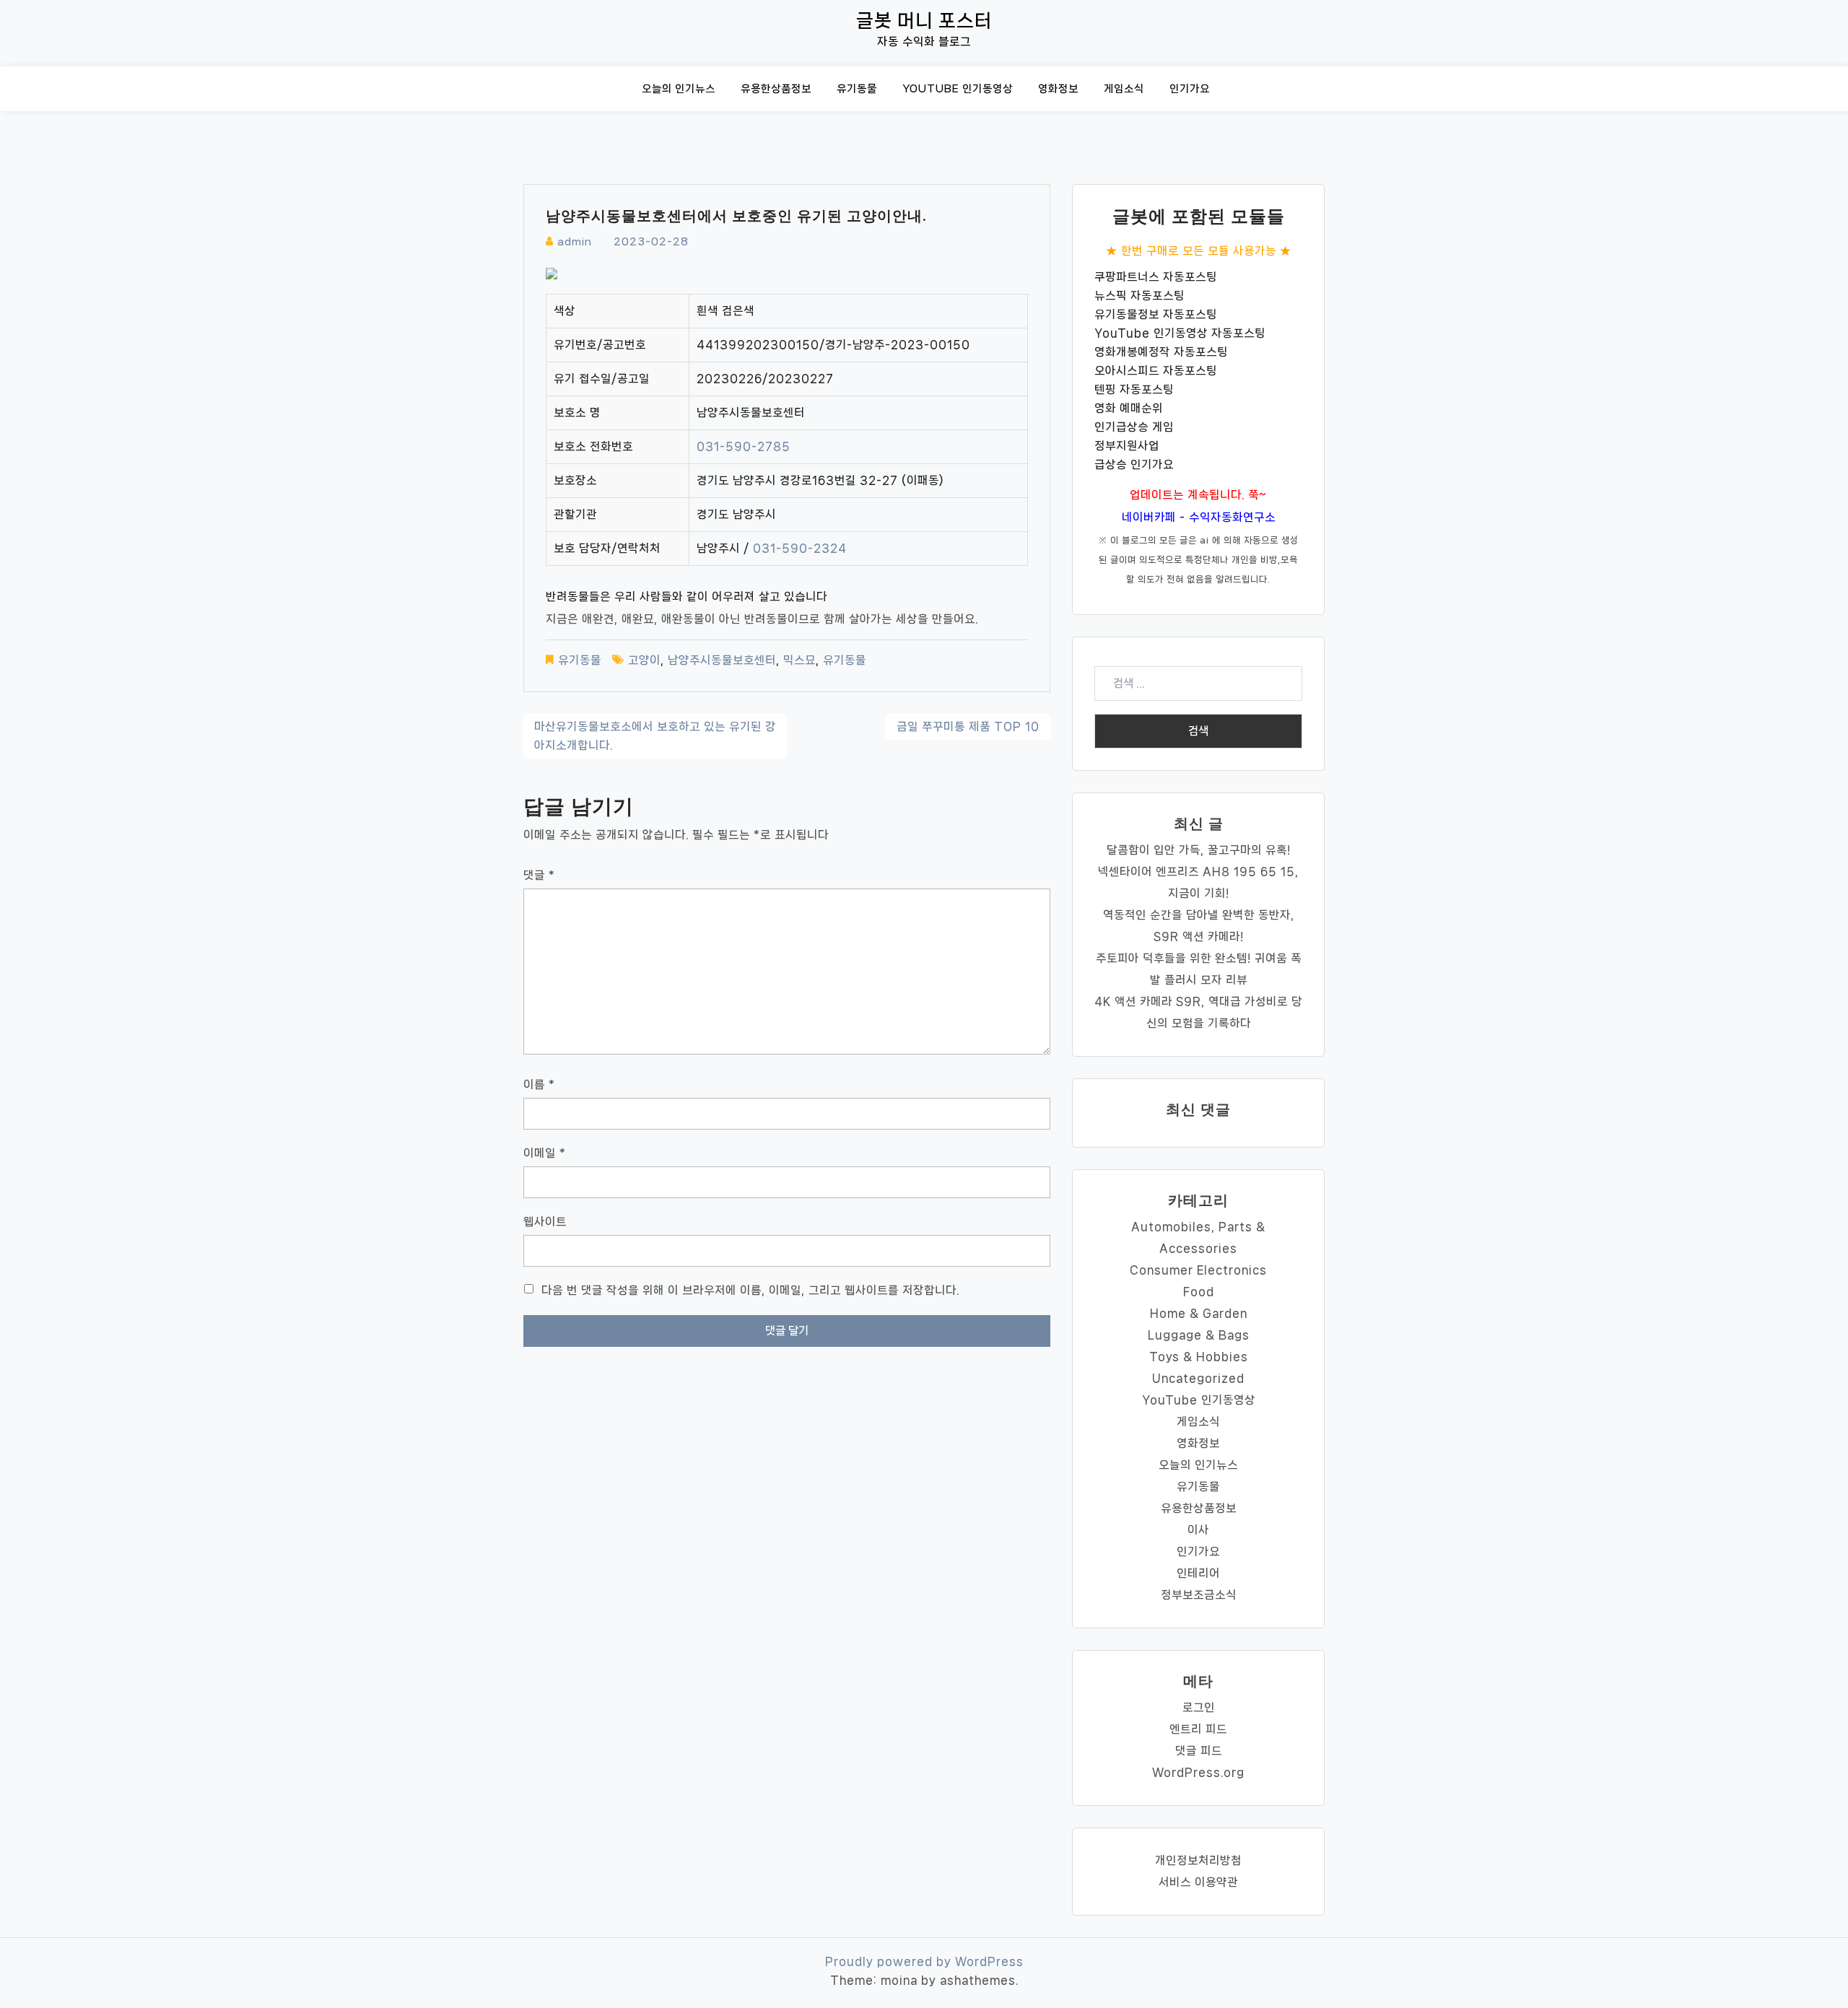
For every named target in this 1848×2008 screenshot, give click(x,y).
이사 (1198, 1530)
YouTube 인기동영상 (958, 89)
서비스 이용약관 (1198, 1882)
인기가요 (1190, 89)
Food (1199, 1292)
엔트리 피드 (1198, 1729)
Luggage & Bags (1199, 1335)
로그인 (1199, 1707)
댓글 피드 (1199, 1751)
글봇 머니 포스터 (924, 21)
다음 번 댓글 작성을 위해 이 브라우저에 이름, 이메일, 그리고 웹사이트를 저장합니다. (750, 1290)
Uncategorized (1198, 1378)
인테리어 (1198, 1573)
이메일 (545, 1153)
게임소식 (1124, 89)
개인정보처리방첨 (1198, 1860)
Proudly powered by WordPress (924, 1961)
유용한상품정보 (776, 89)
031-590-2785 (744, 446)
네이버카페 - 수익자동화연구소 (1199, 517)
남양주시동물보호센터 (722, 660)
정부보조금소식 (1199, 1595)
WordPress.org (1198, 1772)
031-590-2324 (800, 548)
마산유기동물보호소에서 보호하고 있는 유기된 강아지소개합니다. (655, 736)
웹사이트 (545, 1222)
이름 (539, 1084)
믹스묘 (799, 660)
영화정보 (1058, 89)
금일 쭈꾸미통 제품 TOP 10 (968, 726)
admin (575, 242)
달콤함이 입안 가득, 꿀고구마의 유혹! (1199, 850)
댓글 (539, 875)
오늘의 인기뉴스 (679, 89)
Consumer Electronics (1198, 1270)
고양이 (644, 660)
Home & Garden (1199, 1313)
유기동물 (857, 89)
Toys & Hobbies (1199, 1357)
